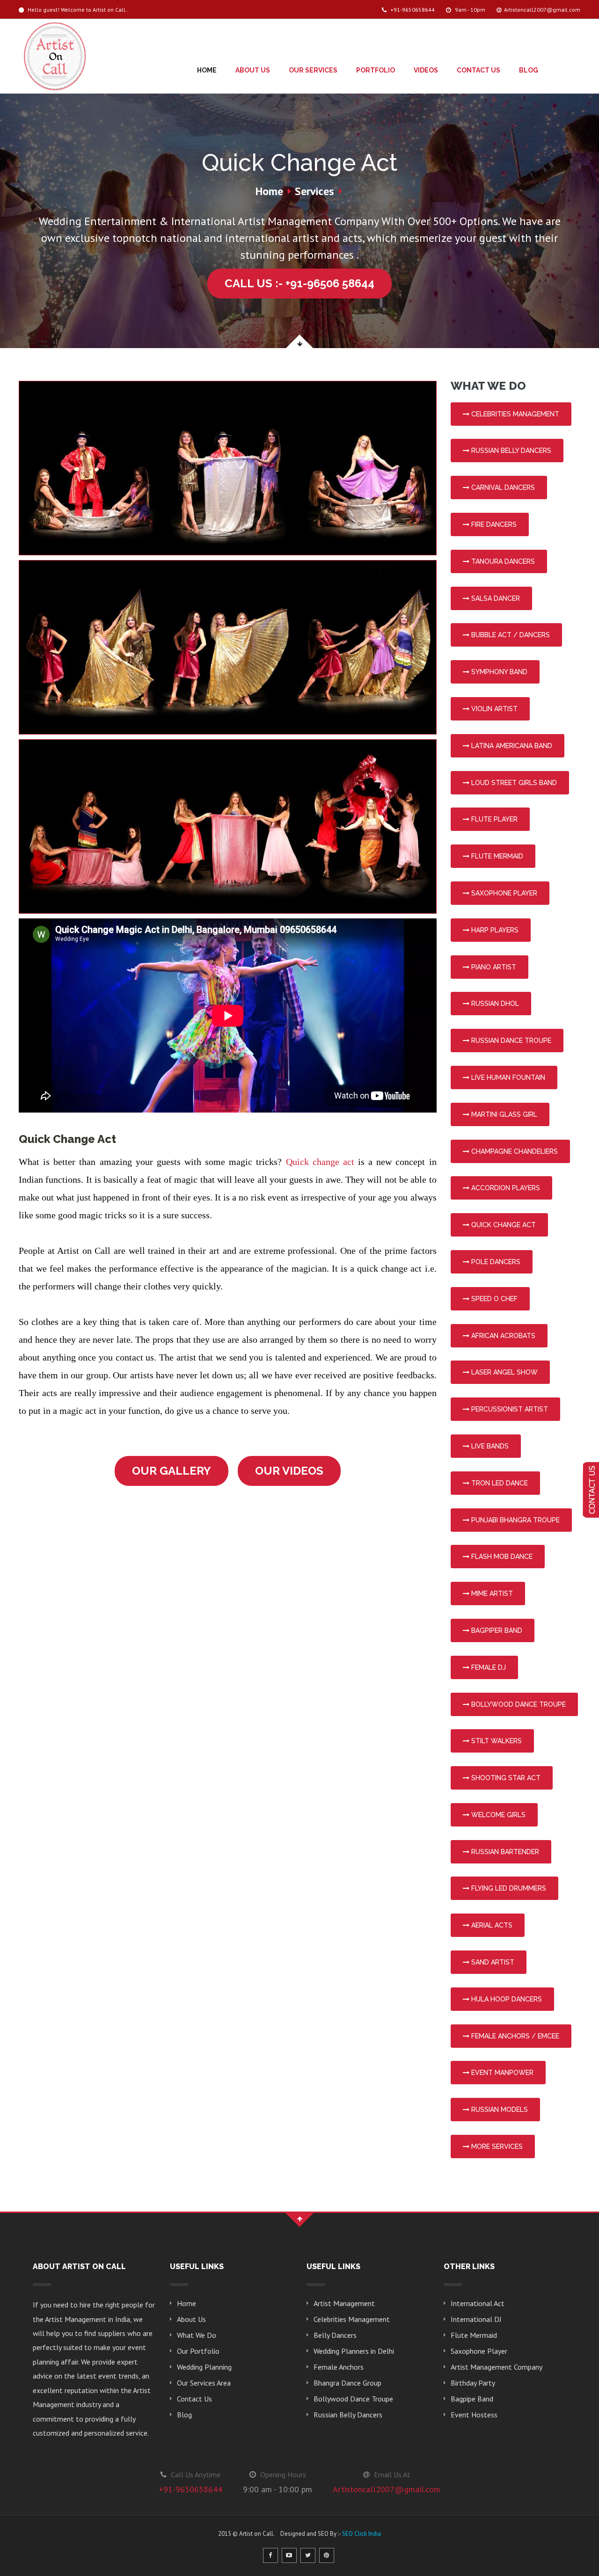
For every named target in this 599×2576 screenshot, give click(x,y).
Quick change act (320, 1162)
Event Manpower (501, 2073)
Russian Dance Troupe (510, 1041)
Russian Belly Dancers (510, 451)
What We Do (197, 2335)
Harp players (494, 930)
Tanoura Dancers (502, 561)
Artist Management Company (497, 2367)
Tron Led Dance (499, 1483)
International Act (478, 2303)
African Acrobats (502, 1336)
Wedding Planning (204, 2367)
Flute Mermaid (496, 856)
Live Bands (489, 1446)
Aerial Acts (491, 1925)
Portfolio (376, 70)
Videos (426, 70)
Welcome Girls (497, 1815)
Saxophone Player (503, 893)
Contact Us (478, 70)
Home (207, 70)
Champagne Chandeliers (514, 1151)
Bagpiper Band (496, 1630)
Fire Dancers (493, 524)
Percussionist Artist (509, 1409)
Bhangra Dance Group (347, 2383)
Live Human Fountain (507, 1077)
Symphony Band (498, 672)
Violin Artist (493, 709)
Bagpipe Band (472, 2399)
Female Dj (488, 1667)
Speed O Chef (493, 1299)
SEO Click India (362, 2534)
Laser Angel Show (504, 1372)
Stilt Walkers (496, 1741)
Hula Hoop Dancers (506, 1999)
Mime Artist (491, 1594)
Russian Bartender (504, 1852)
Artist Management (344, 2303)
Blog (529, 70)
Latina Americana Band (511, 746)
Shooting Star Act (505, 1778)
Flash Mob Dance (501, 1557)
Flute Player (493, 819)
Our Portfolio (198, 2351)
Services (314, 191)
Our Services (313, 70)
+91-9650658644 (412, 10)
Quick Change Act (503, 1225)
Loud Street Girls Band (513, 783)
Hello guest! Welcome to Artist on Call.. (77, 10)
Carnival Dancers (502, 488)
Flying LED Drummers (508, 1888)
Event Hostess (474, 2415)
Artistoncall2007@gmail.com (542, 10)
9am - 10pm (469, 10)
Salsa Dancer (495, 598)
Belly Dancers (335, 2335)
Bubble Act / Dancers (510, 635)
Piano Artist (493, 967)
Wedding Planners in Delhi (354, 2351)
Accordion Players (505, 1188)
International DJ (476, 2319)
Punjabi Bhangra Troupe (515, 1520)
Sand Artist (492, 1962)
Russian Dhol (494, 1004)
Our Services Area (204, 2383)
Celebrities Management (514, 414)
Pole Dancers (495, 1262)
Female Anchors (339, 2367)
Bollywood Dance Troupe (518, 1704)
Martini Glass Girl (503, 1114)
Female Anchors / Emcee (514, 2036)
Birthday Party (473, 2383)
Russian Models (499, 2110)
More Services (496, 2147)
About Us (253, 70)
